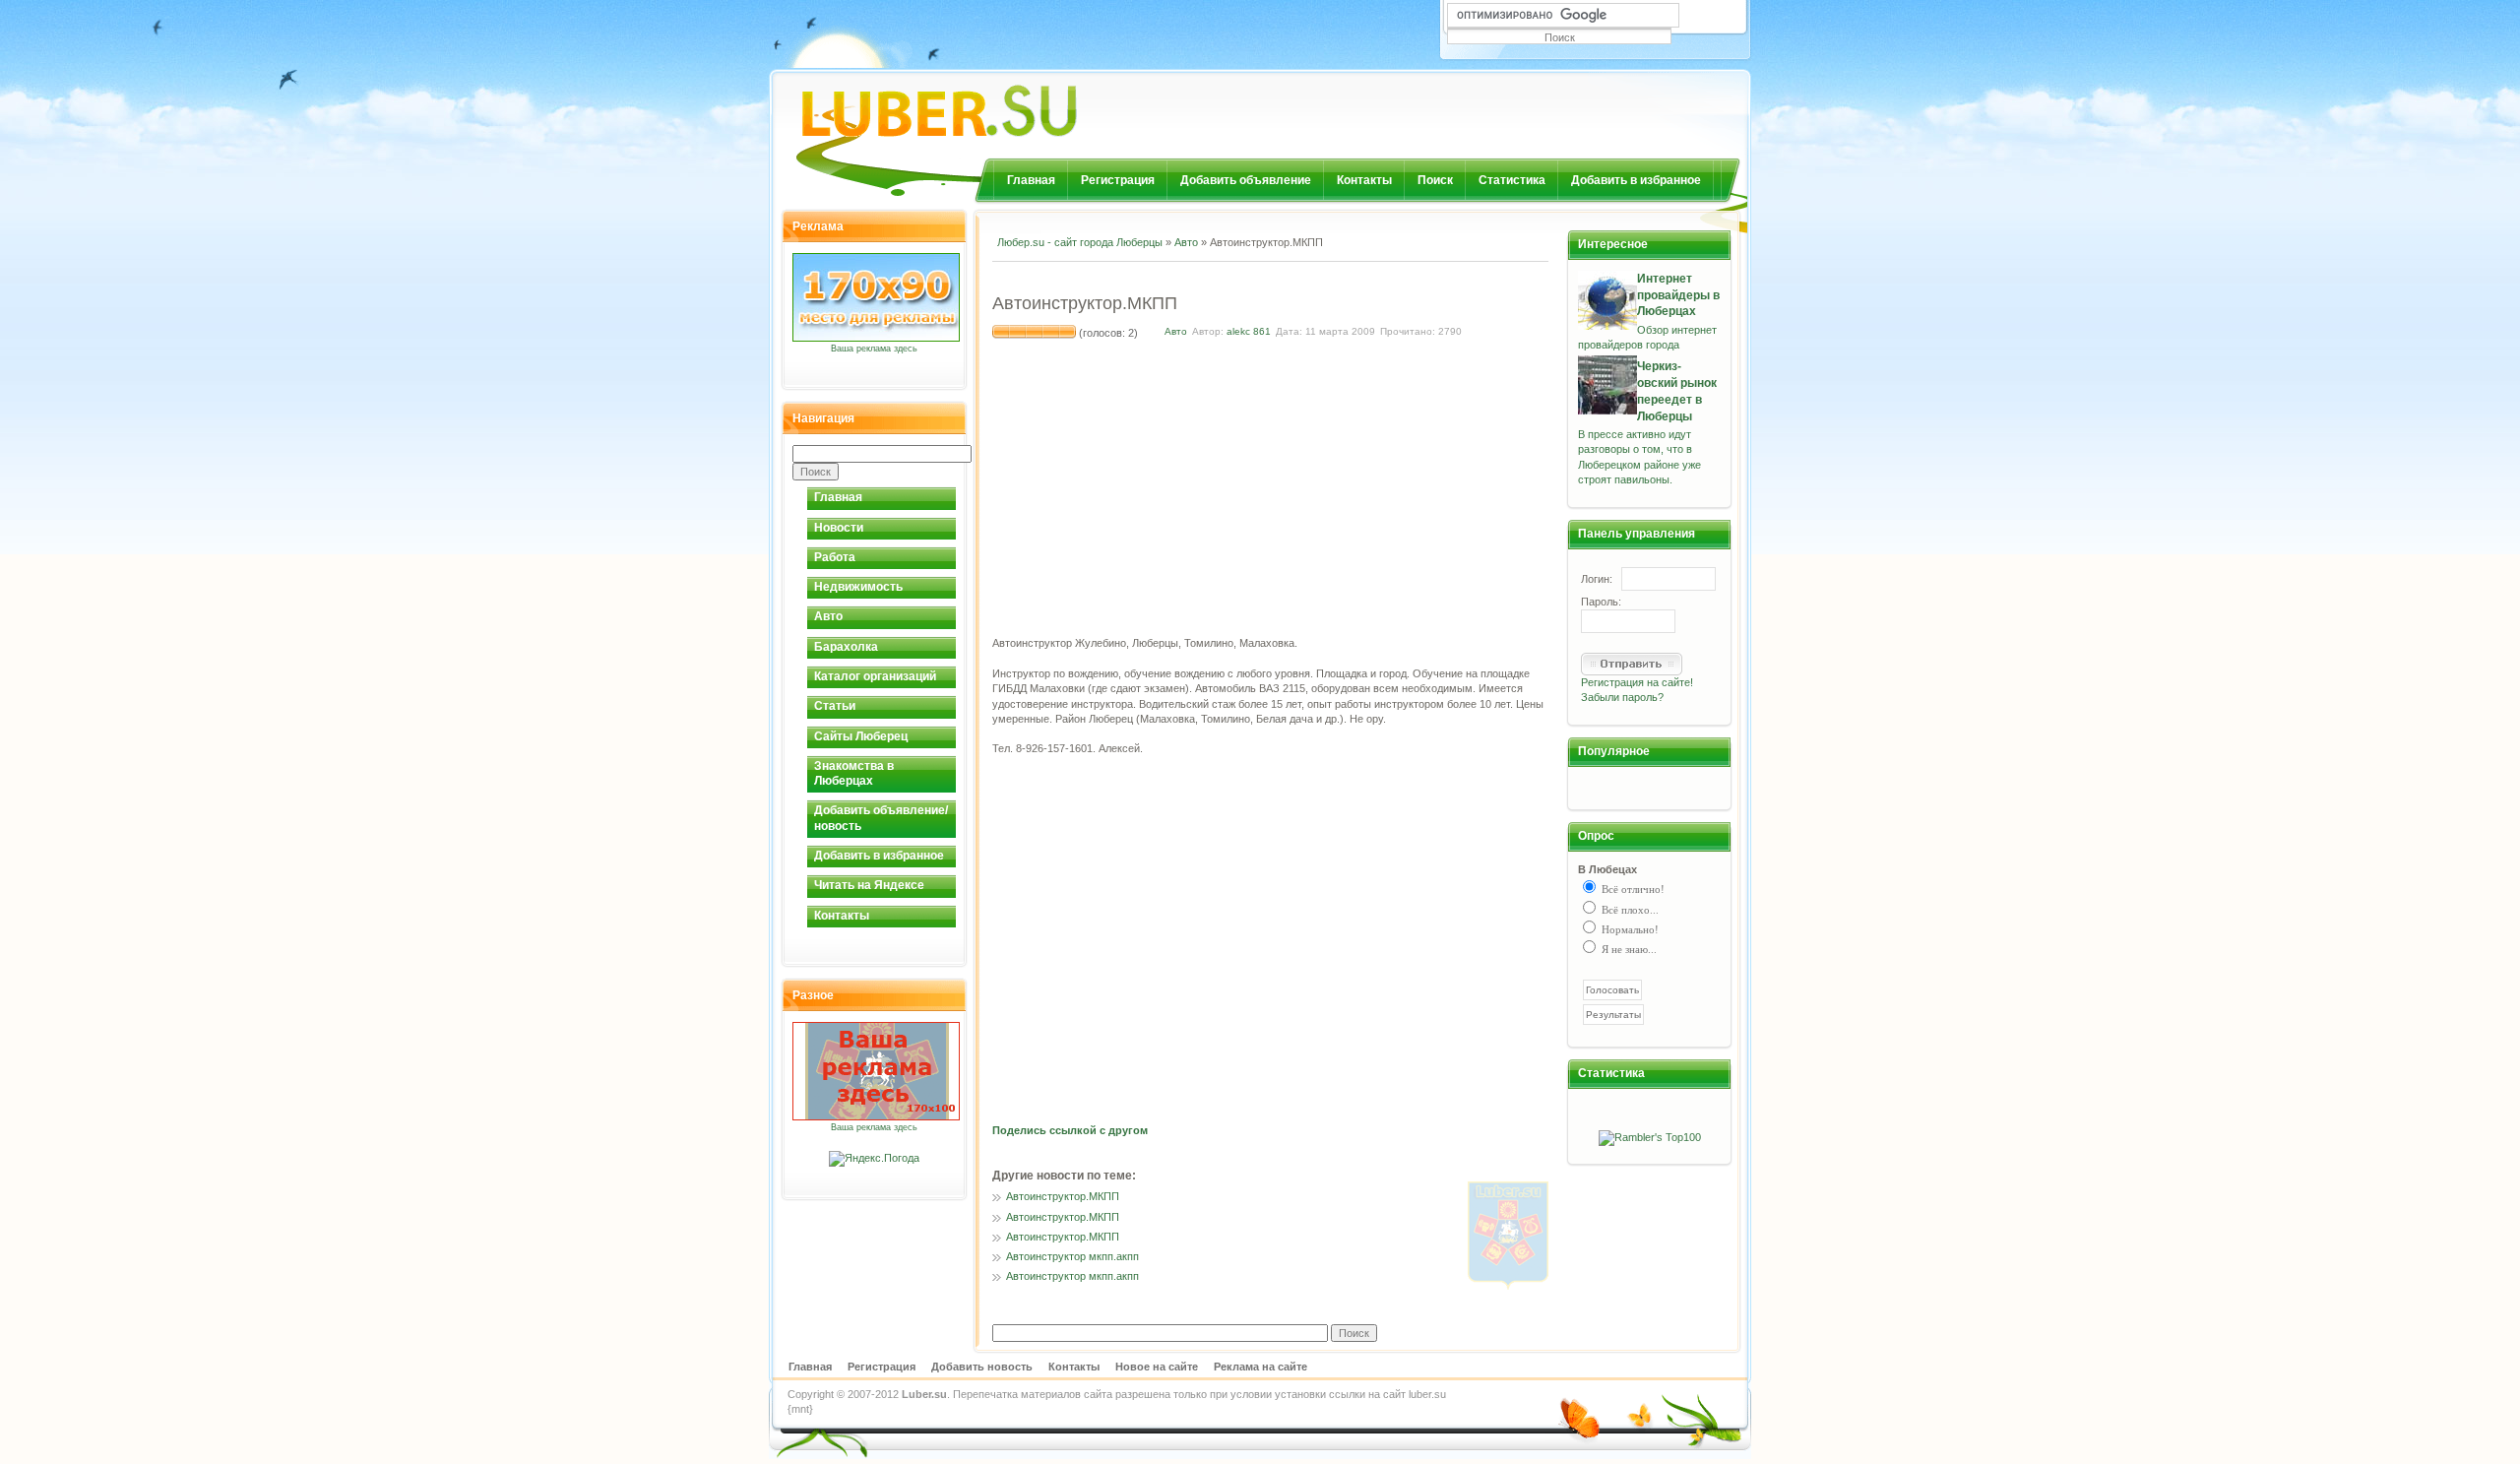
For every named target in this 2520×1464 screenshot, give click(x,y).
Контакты (1364, 180)
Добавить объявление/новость (881, 818)
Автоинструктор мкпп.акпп (1072, 1256)
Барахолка (846, 647)
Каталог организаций (875, 676)
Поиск (1435, 180)
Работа (835, 557)
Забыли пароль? (1622, 697)
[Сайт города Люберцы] (990, 103)
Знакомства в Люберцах (854, 773)
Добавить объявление (1246, 180)
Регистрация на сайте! (1637, 682)
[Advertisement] (1223, 275)
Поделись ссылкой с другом (1070, 1130)
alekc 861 (1249, 331)
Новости (839, 528)
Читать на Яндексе (869, 885)
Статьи (835, 706)
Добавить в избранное (1636, 180)
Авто (828, 616)
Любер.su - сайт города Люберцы (1080, 242)
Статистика (1512, 180)
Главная (1031, 180)
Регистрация (1118, 180)
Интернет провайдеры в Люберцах (1678, 295)
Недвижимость (858, 587)
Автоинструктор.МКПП (1063, 1196)
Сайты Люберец (861, 736)
